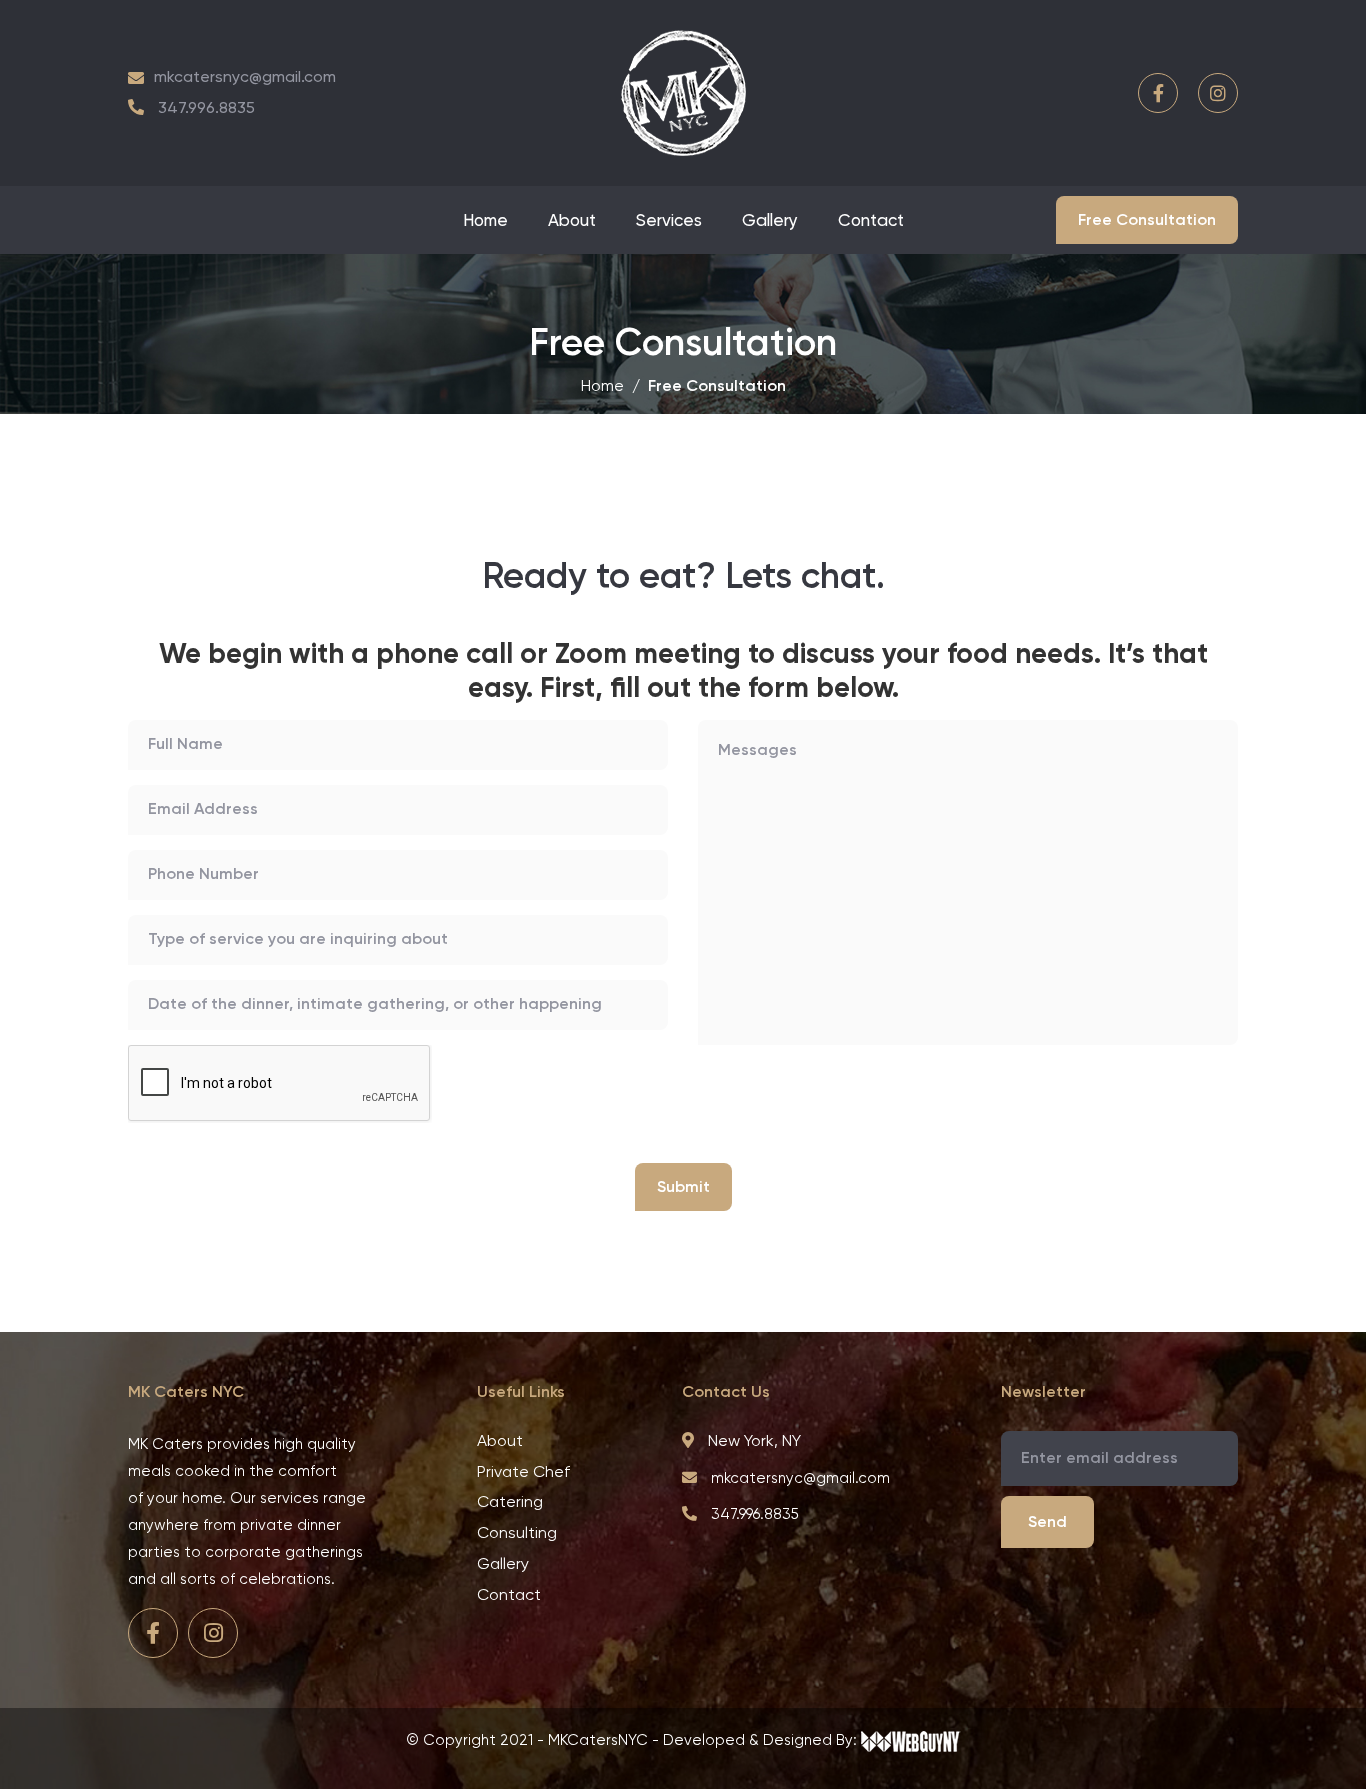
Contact (871, 220)
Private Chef (523, 1471)
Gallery (770, 220)
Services (669, 220)
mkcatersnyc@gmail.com (245, 76)
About (572, 220)
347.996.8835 (206, 107)
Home (485, 220)
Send (1047, 1521)
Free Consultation (1147, 219)
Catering (510, 1501)
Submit (683, 1186)
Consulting (517, 1532)
